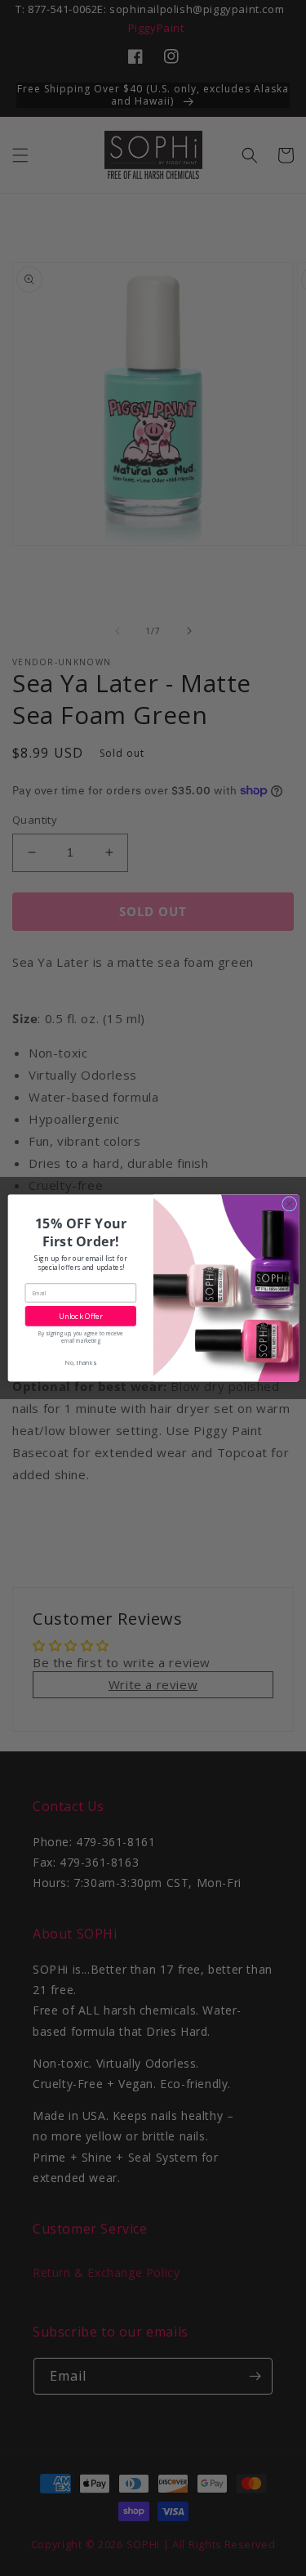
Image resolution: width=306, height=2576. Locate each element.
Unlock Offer (80, 1316)
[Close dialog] (289, 1204)
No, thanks (80, 1362)
